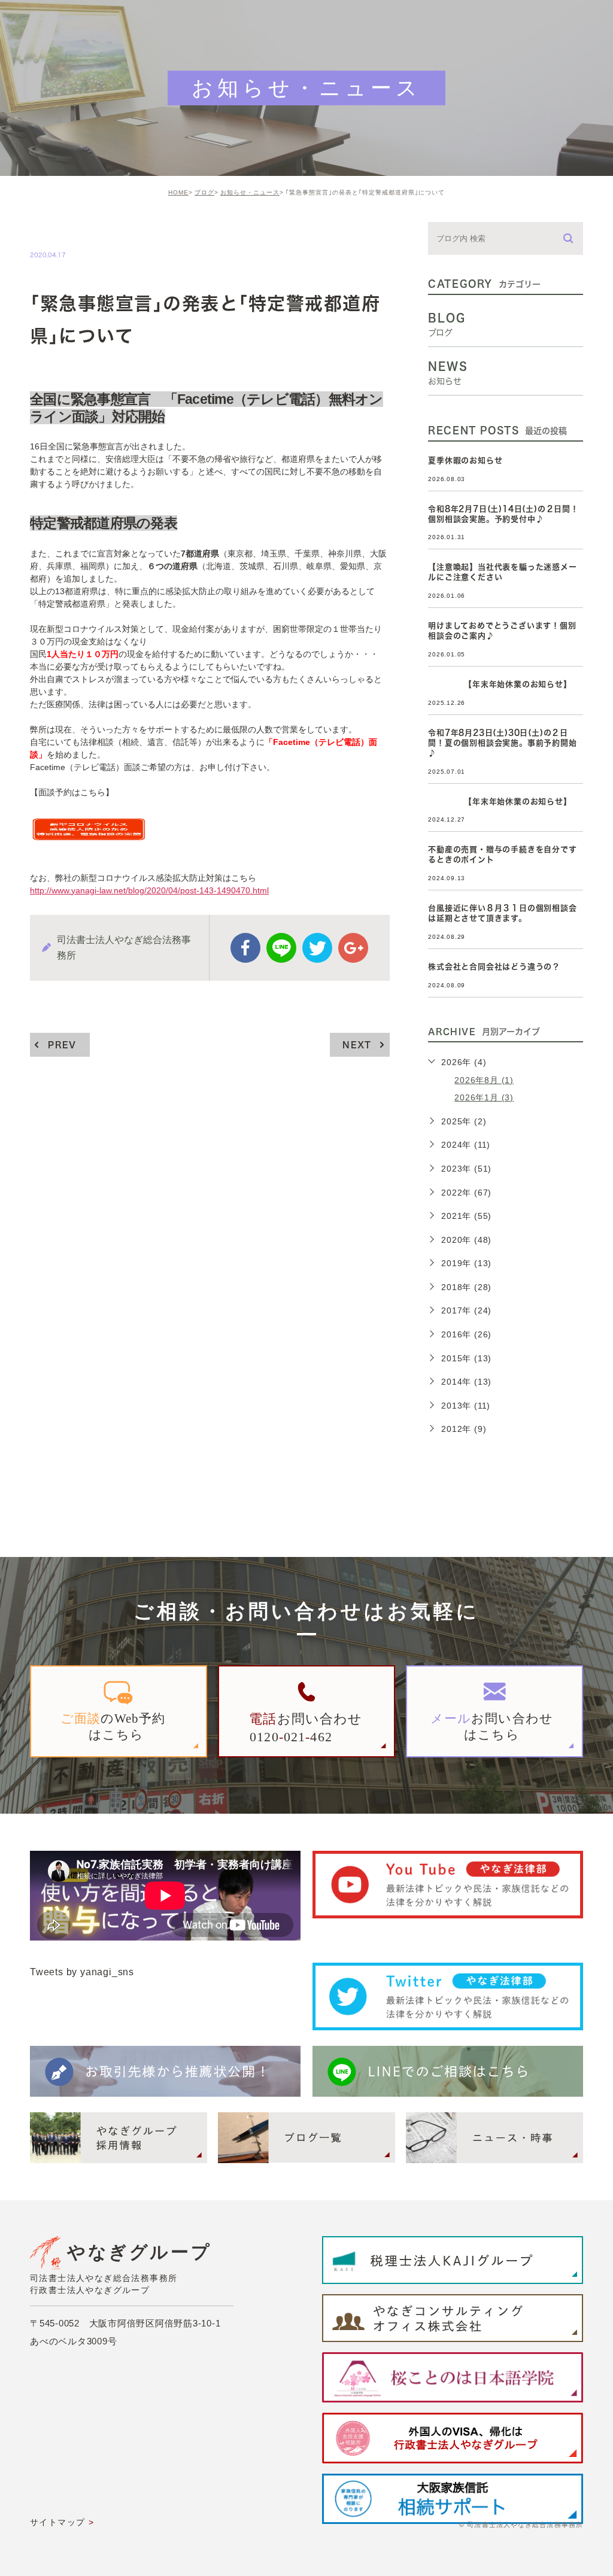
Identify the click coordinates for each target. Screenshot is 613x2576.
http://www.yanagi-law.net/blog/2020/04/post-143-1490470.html (149, 890)
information (72, 229)
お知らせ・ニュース (250, 192)
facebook (245, 948)
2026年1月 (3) (484, 1097)
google (353, 948)
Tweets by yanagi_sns (82, 1972)
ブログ (204, 192)
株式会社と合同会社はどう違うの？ (494, 967)
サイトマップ (57, 2522)
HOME (178, 192)
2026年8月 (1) (484, 1080)
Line (281, 948)
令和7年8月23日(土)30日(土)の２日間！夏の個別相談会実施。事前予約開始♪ (502, 743)
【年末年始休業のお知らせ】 (500, 684)
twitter (317, 948)
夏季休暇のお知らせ (465, 460)
